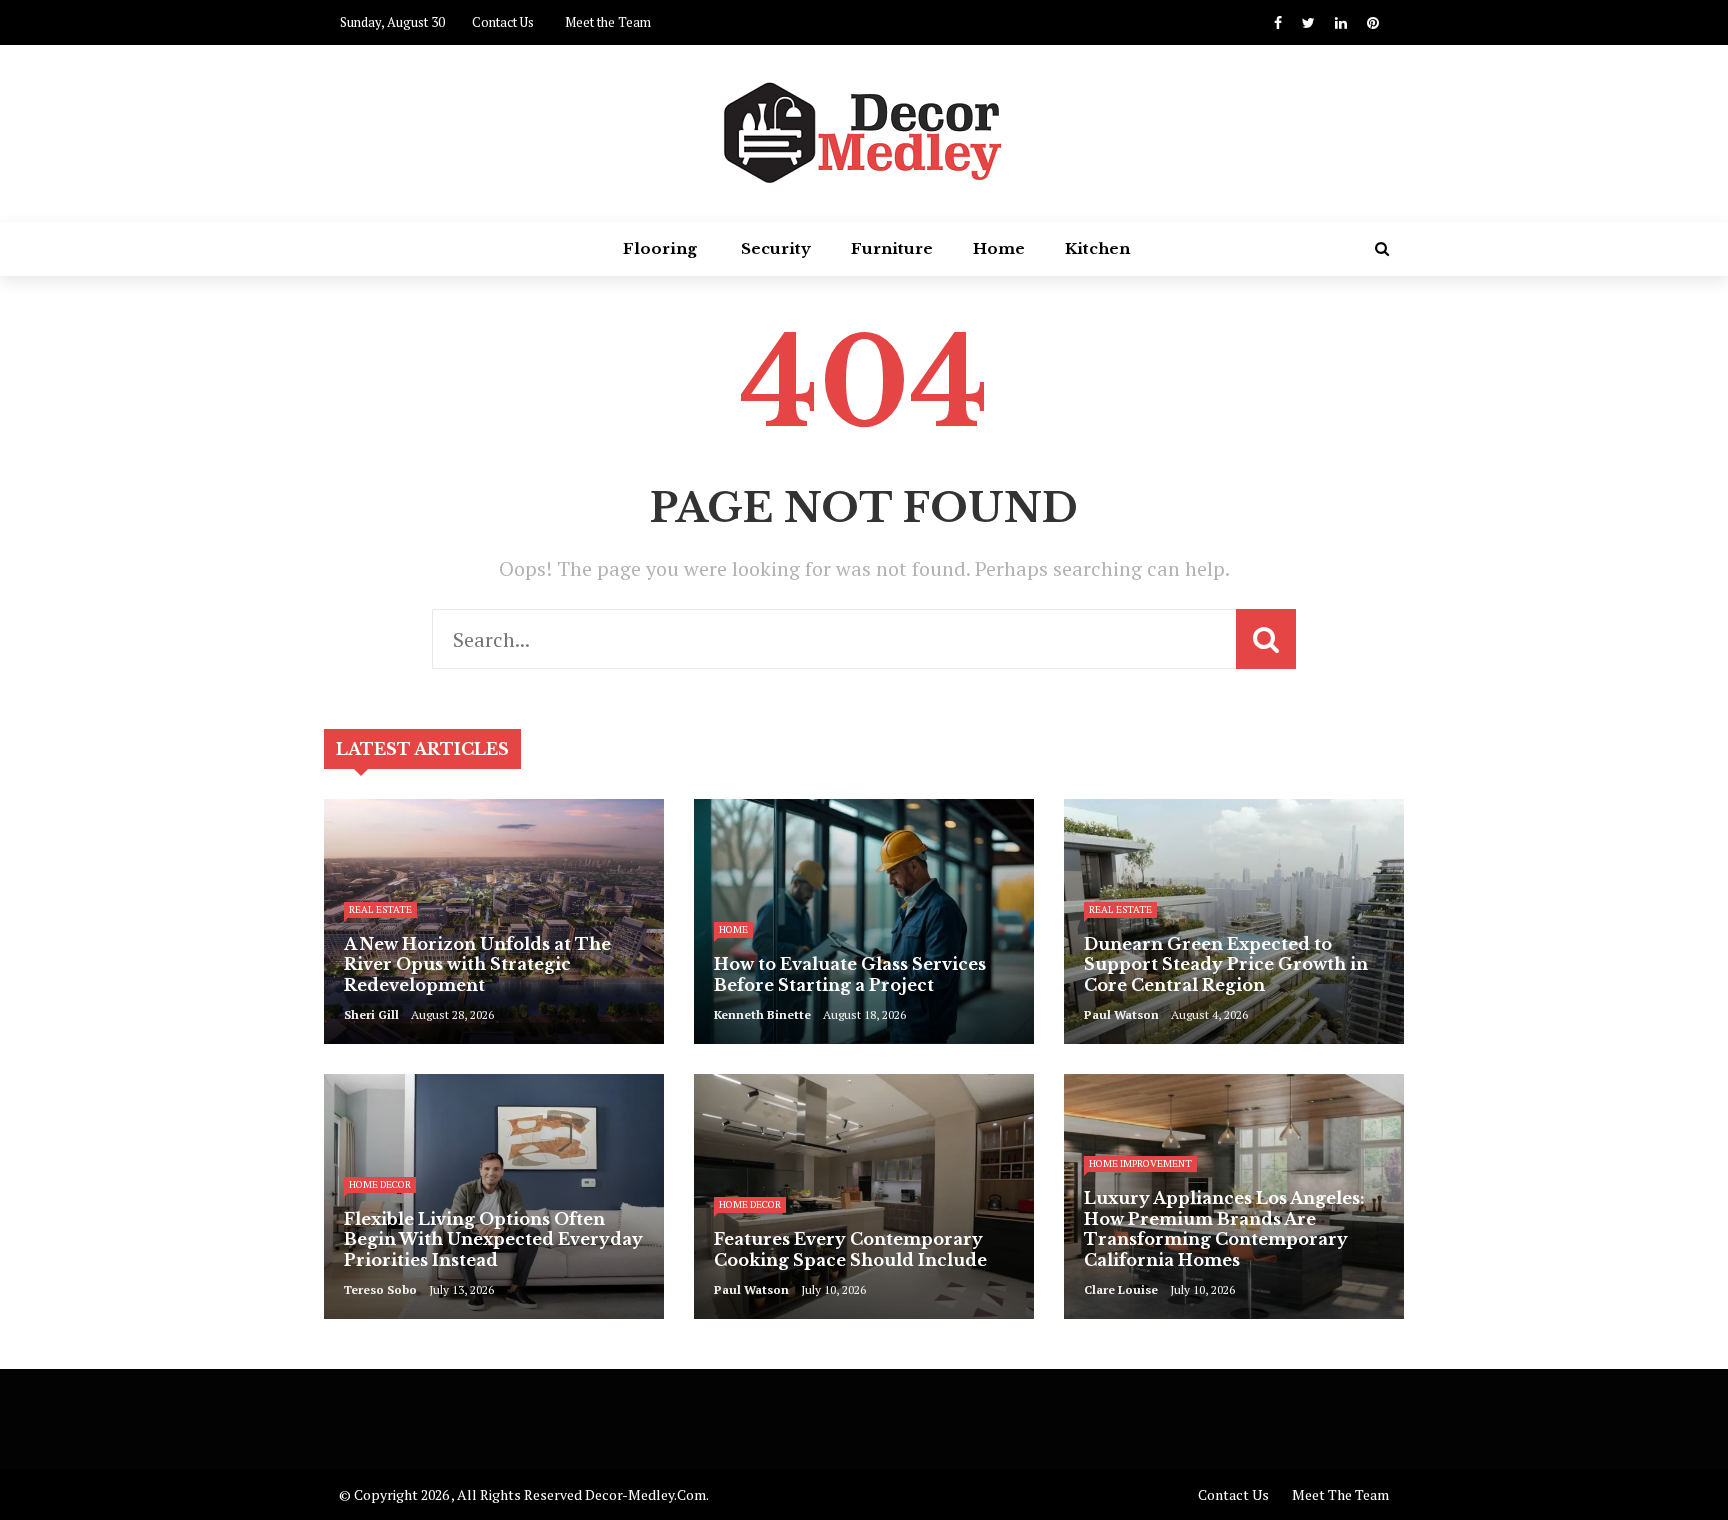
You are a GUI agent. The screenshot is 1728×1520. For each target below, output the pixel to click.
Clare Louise (1121, 1289)
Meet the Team (608, 22)
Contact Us (503, 22)
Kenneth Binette (762, 1014)
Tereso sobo (380, 1289)
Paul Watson (1121, 1014)
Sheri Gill (371, 1014)
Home (999, 248)
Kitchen (1097, 248)
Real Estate (380, 909)
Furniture (892, 248)
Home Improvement (1140, 1163)
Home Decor (380, 1184)
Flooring (660, 248)
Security (776, 248)
